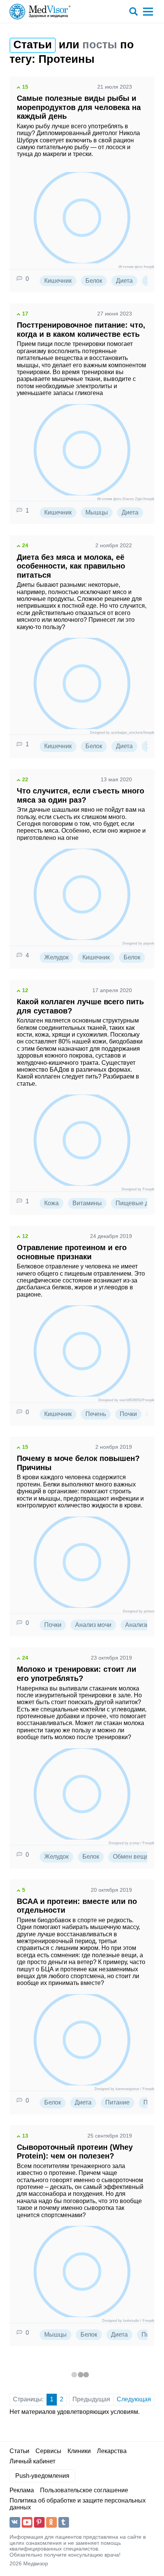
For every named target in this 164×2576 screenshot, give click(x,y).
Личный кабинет (32, 2461)
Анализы (138, 1625)
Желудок (56, 957)
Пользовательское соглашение (84, 2490)
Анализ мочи (93, 1625)
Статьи (19, 2451)
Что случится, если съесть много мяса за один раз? (80, 795)
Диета (124, 281)
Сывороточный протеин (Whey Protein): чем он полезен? (75, 2151)
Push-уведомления (42, 2476)
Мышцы (97, 512)
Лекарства (112, 2451)
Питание (117, 2102)
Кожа (51, 1203)
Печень (96, 1414)
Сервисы (48, 2451)
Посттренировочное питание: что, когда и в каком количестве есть (81, 329)
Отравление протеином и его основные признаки (72, 1252)
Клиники (79, 2451)
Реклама (22, 2490)
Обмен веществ (135, 1857)
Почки (128, 1414)
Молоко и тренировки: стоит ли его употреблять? (76, 1674)
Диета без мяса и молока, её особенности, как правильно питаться (71, 566)
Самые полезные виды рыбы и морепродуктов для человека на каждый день (79, 107)
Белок (94, 281)
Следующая (134, 2399)
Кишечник (58, 281)
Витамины (87, 1203)
